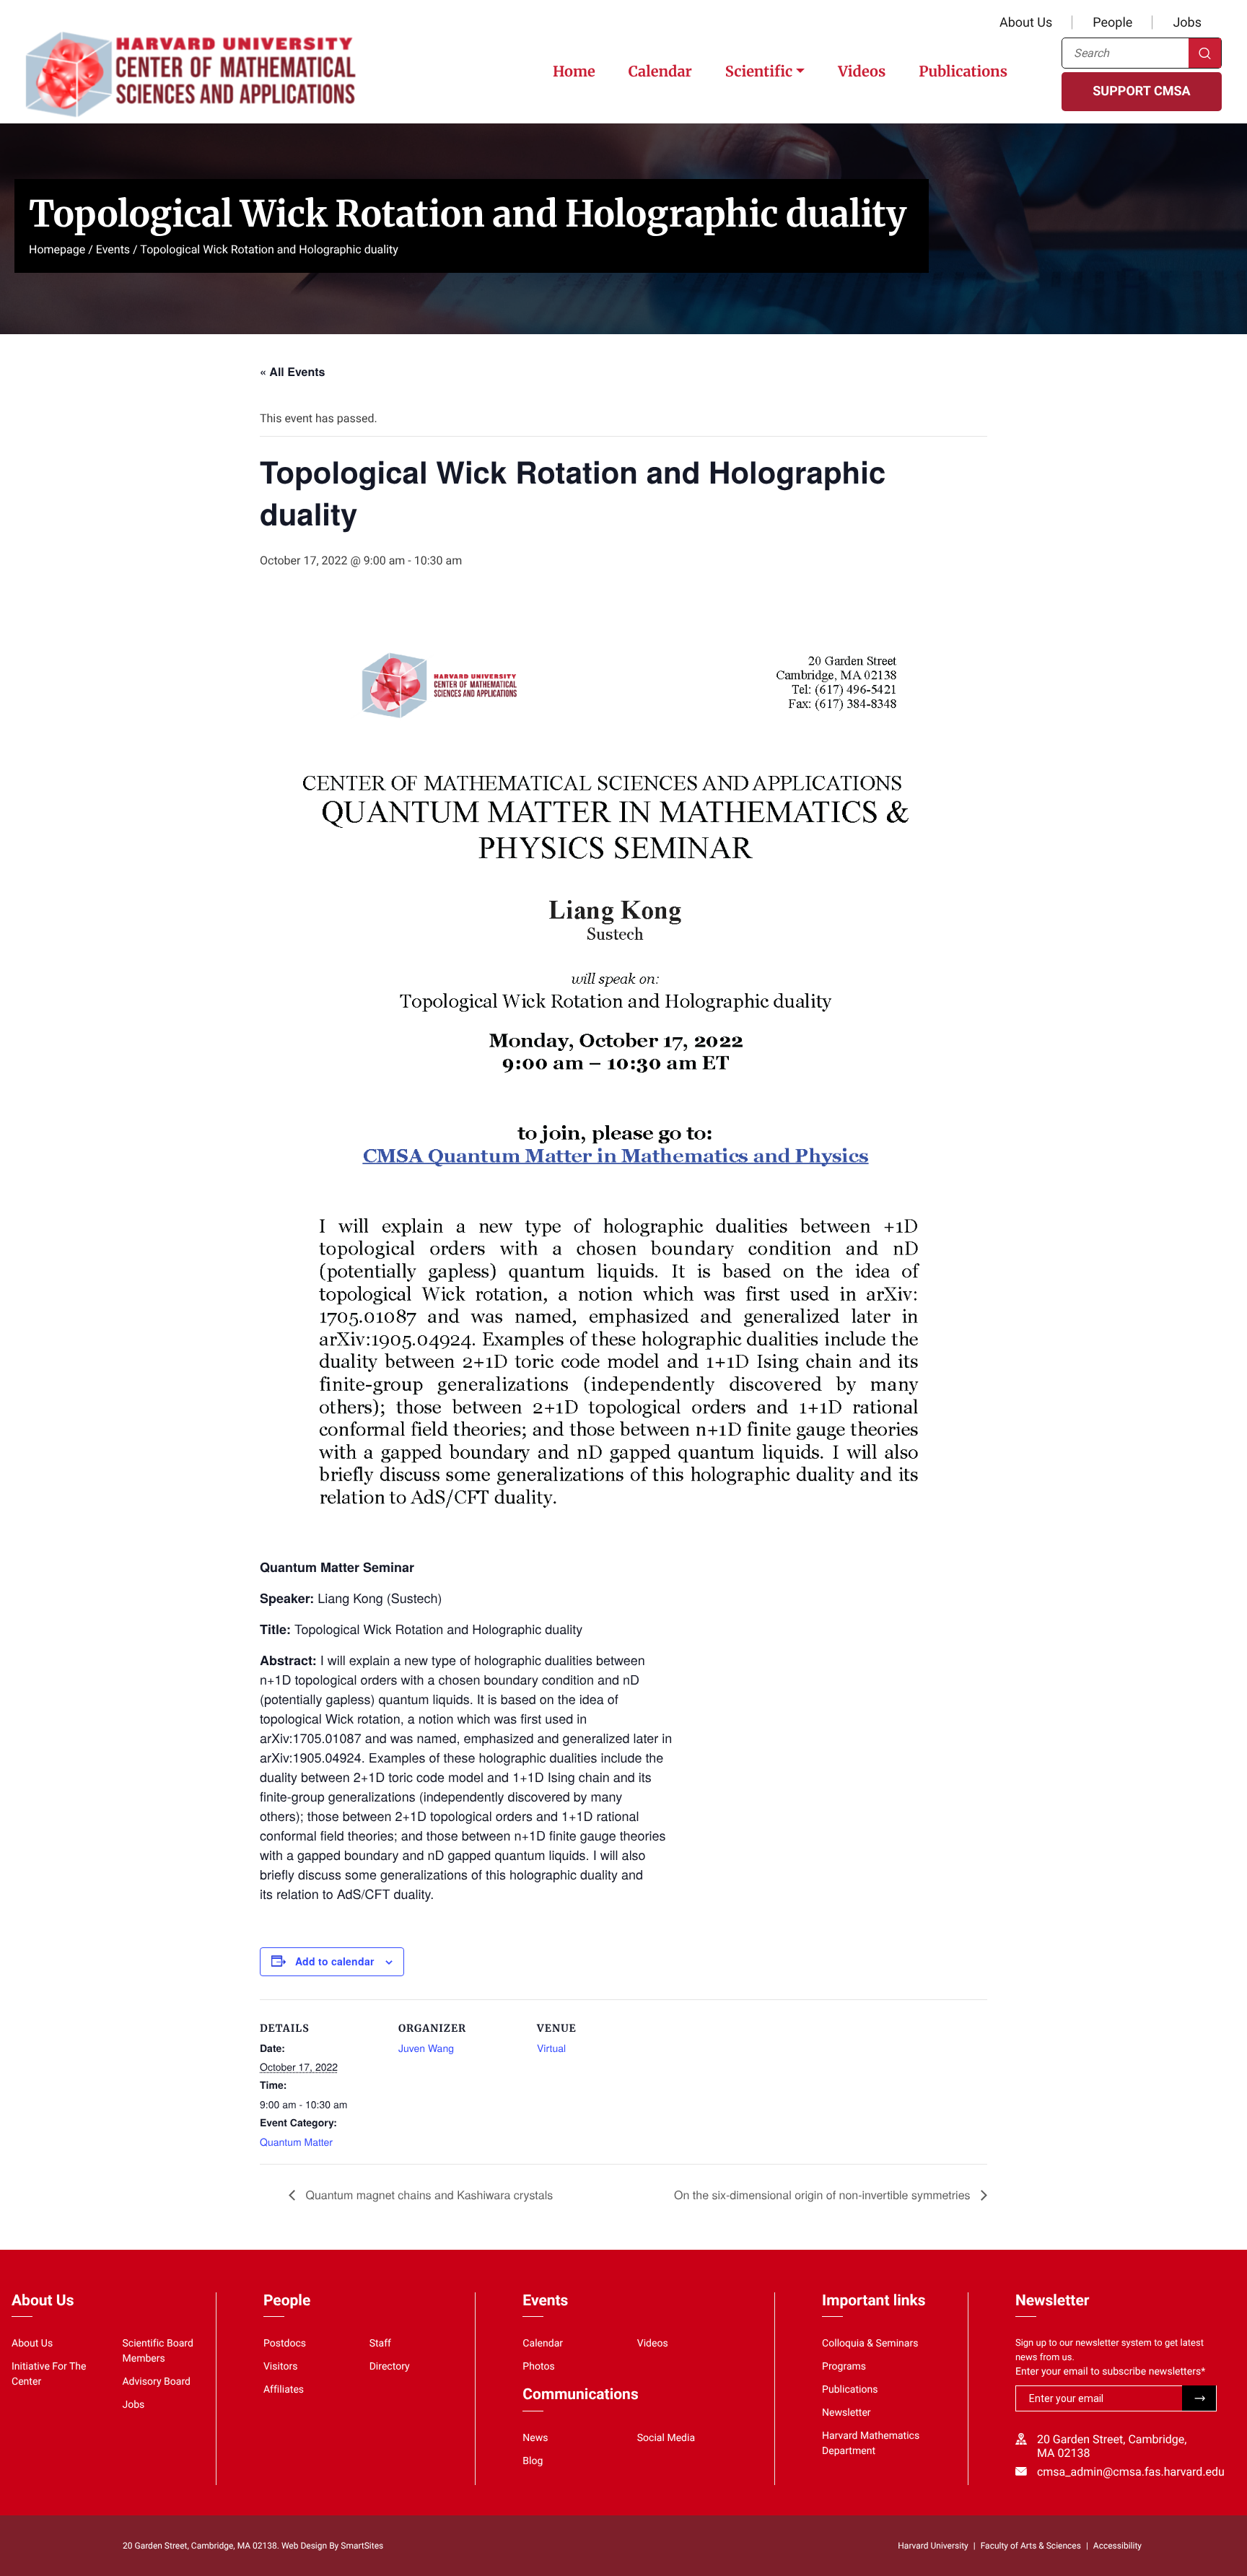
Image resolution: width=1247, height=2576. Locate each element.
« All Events (292, 371)
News (535, 2438)
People (1112, 23)
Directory (390, 2367)
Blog (533, 2461)
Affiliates (284, 2390)
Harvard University (933, 2546)
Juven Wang (426, 2048)
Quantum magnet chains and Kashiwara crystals (428, 2195)
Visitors (281, 2367)
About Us (1026, 23)
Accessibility (1117, 2546)
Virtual (551, 2048)
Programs (844, 2367)
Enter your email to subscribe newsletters (1110, 2372)
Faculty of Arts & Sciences (1031, 2546)
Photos (538, 2367)
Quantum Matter (296, 2141)
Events (113, 249)
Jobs (1187, 23)
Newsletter (846, 2413)
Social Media (666, 2438)
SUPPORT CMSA (1141, 91)
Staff (380, 2344)
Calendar (660, 72)
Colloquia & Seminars (870, 2344)
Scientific (759, 72)
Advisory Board (156, 2382)
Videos (862, 72)
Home (574, 72)
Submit (1199, 2398)
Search (1205, 53)
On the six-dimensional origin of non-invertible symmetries (824, 2195)
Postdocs (285, 2344)
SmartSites (362, 2546)
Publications (963, 72)
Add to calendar (334, 1961)
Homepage (57, 249)
